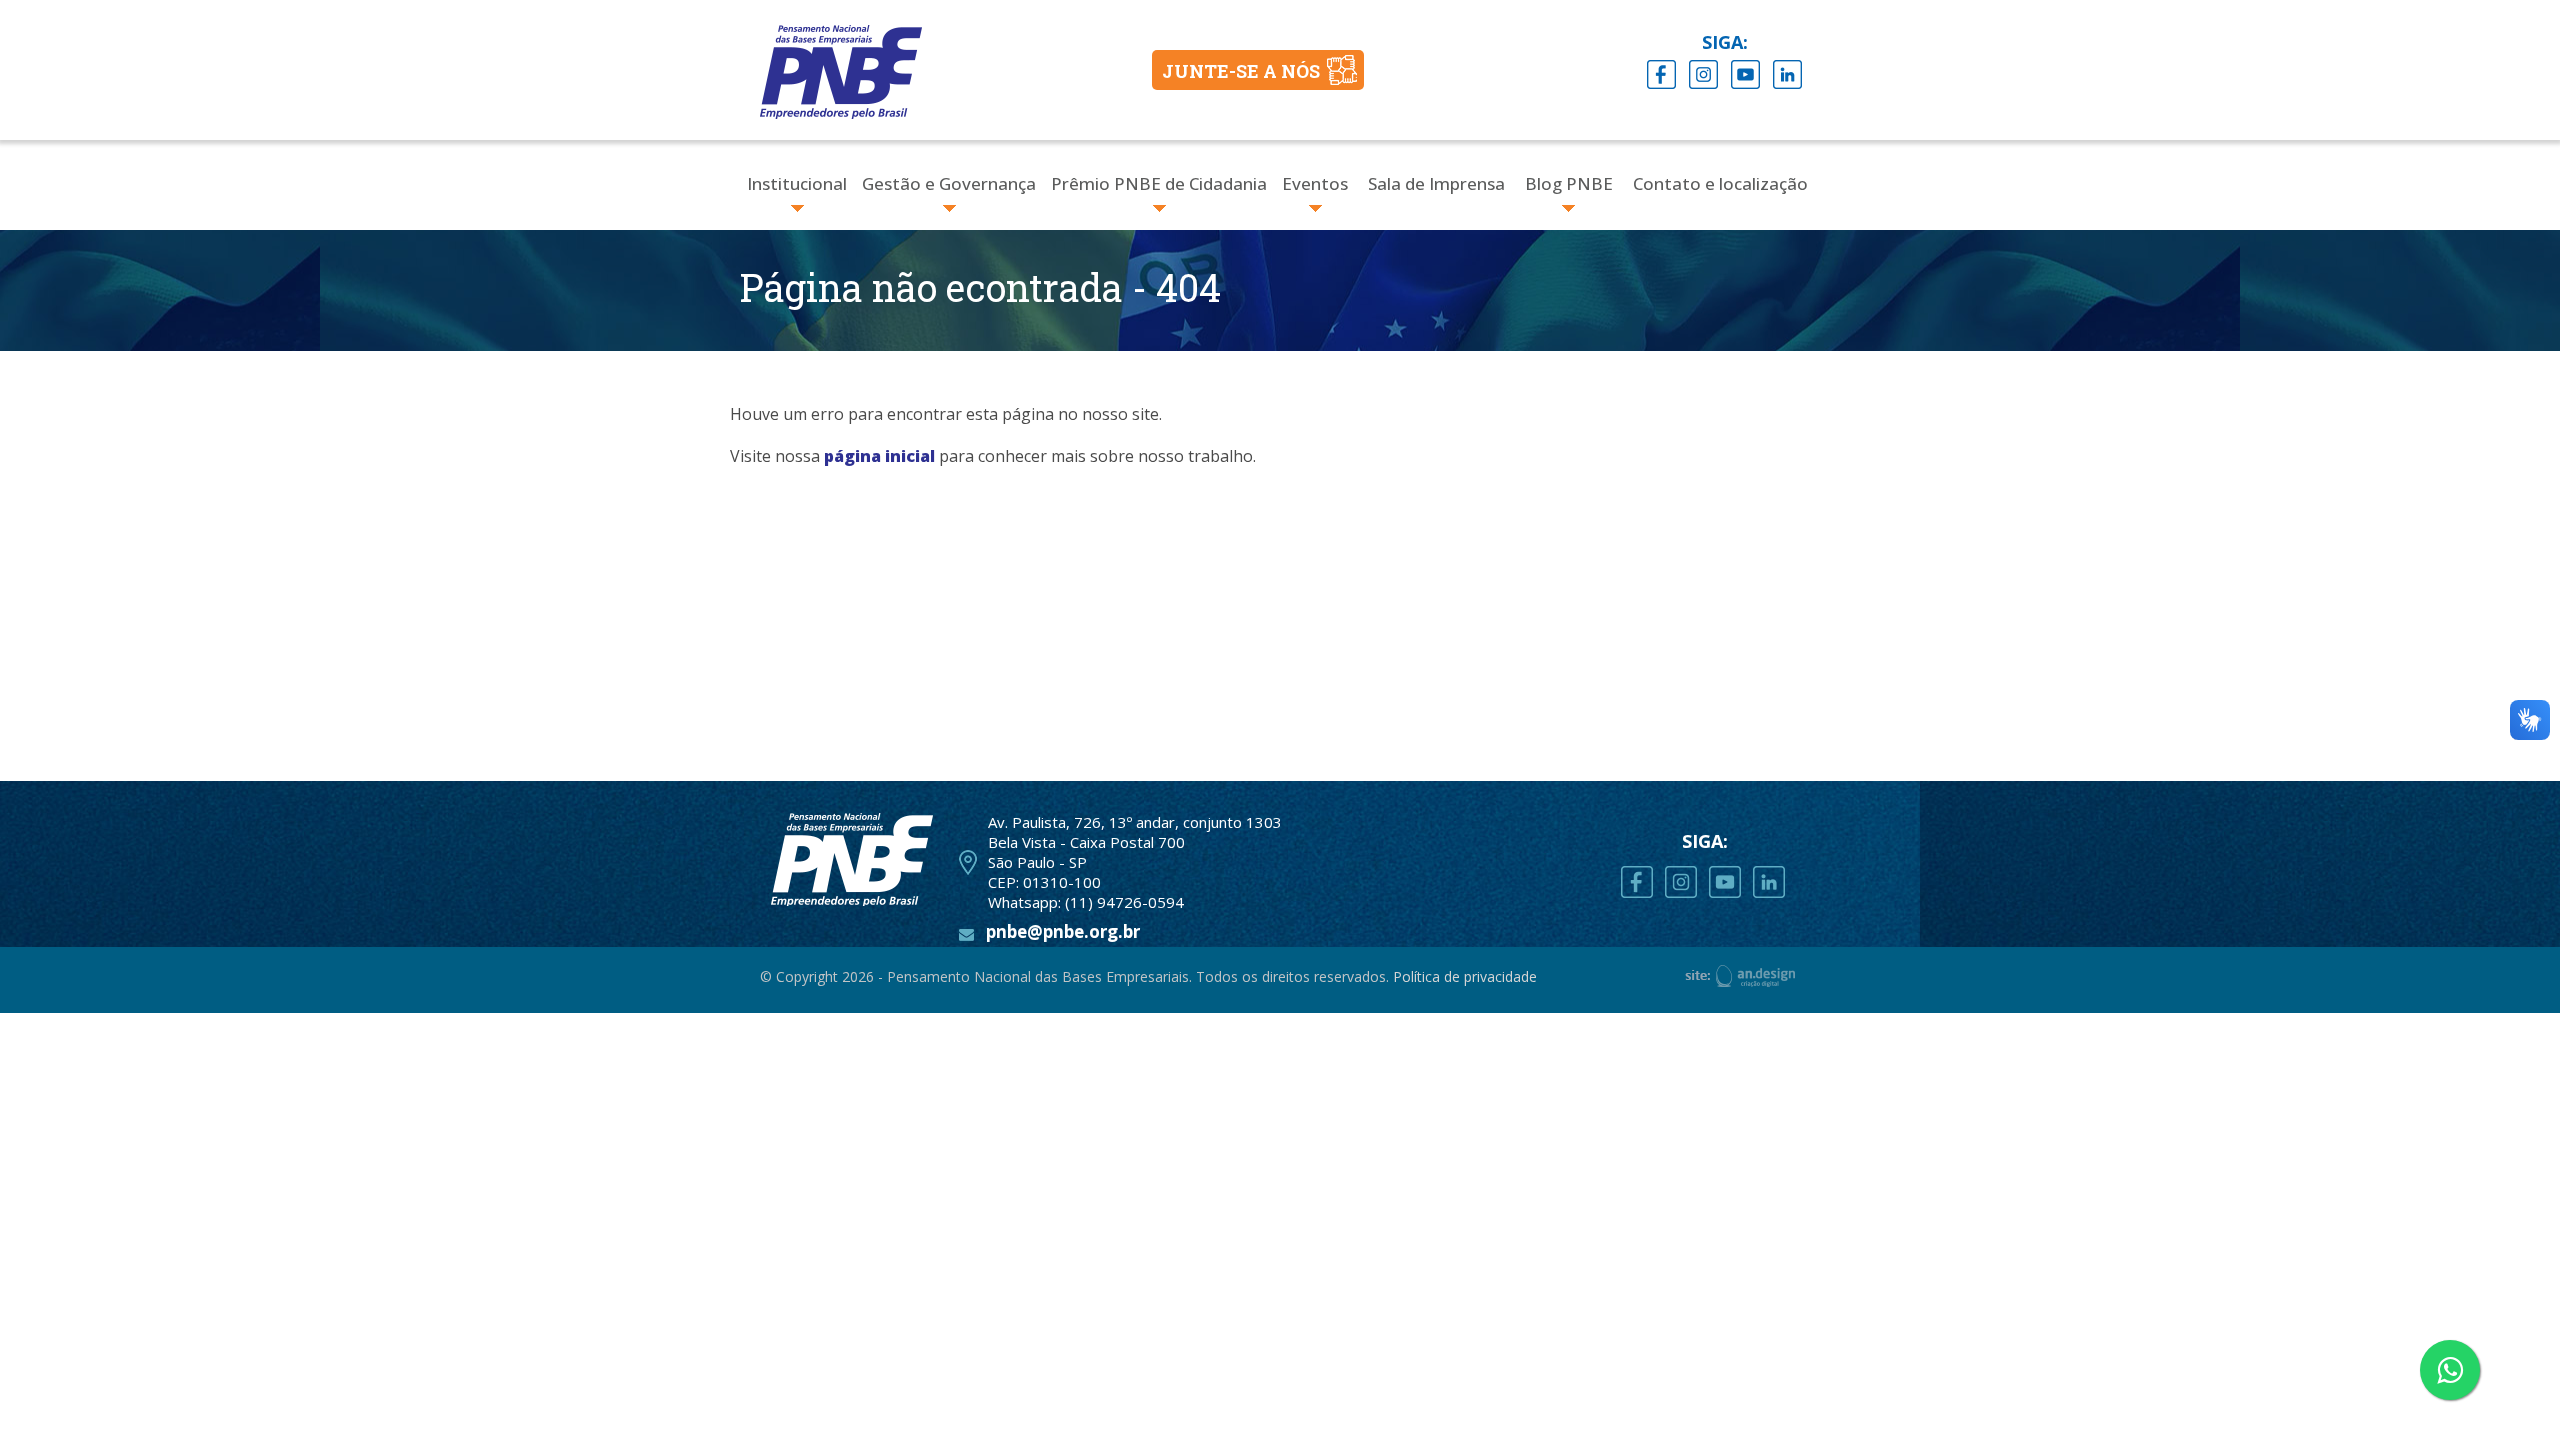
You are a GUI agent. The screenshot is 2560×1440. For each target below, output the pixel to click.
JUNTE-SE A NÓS (1241, 71)
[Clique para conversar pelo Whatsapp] (2450, 1370)
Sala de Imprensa (1436, 183)
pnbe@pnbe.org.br (1063, 931)
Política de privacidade (1465, 976)
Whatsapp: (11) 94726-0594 (1086, 902)
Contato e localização (1720, 183)
